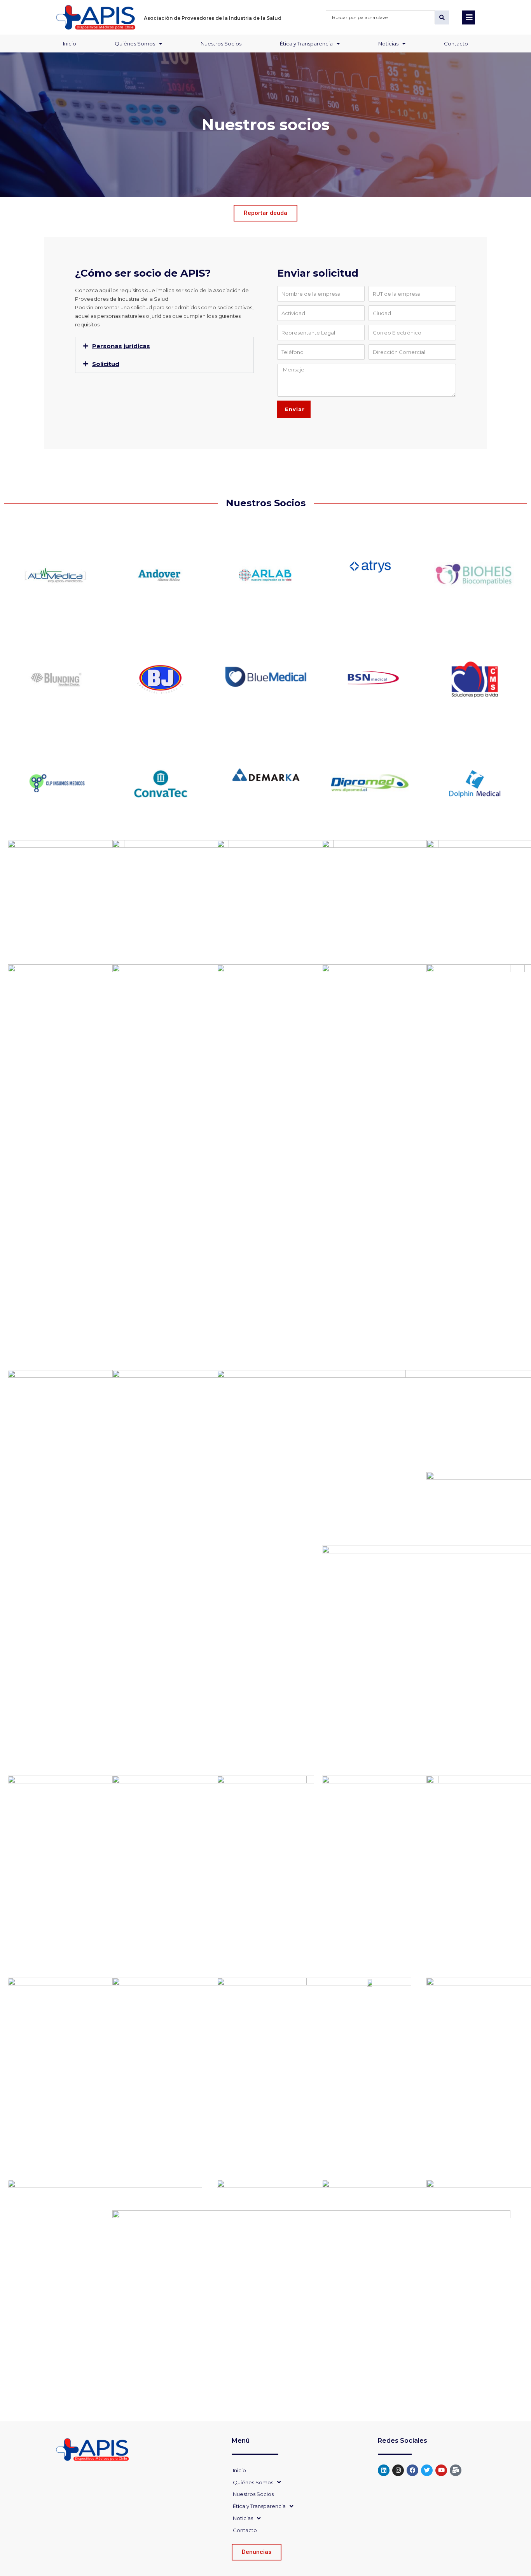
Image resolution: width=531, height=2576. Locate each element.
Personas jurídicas (121, 346)
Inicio (70, 44)
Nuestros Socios (221, 44)
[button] (164, 346)
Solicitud (106, 364)
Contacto (456, 44)
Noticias (388, 44)
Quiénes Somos (135, 44)
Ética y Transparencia (306, 44)
